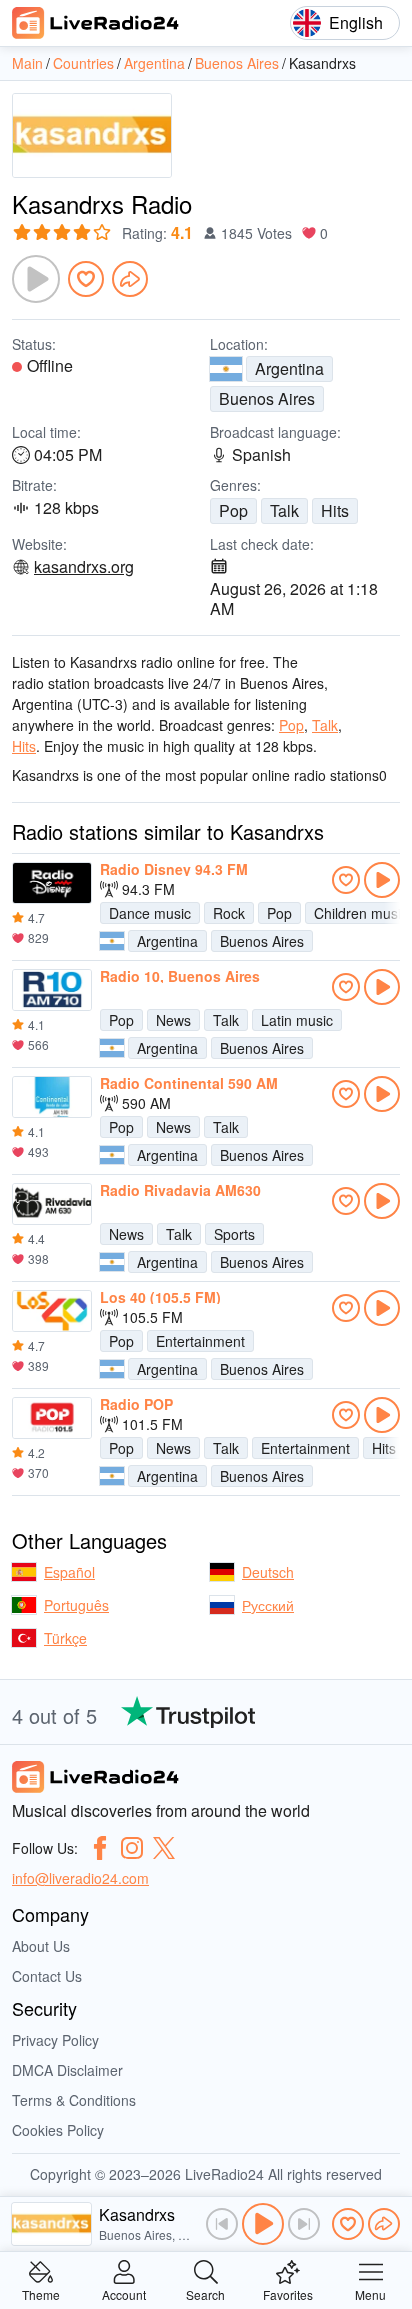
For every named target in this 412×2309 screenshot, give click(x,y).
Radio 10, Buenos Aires (180, 976)
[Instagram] (132, 1848)
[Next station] (304, 2224)
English (356, 22)
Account (124, 2293)
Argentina (289, 368)
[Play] (36, 279)
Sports (234, 1234)
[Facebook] (100, 1848)
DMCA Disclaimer (67, 2070)
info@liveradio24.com (80, 1878)
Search (205, 2293)
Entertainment (200, 1341)
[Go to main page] (96, 23)
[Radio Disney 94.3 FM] (52, 883)
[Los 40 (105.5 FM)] (52, 1311)
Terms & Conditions (74, 2100)
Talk (284, 510)
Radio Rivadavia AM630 (180, 1190)
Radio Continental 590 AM (189, 1083)
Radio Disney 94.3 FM (174, 869)
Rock (229, 913)
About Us (41, 1946)
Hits (335, 510)
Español (69, 1572)
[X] (164, 1848)
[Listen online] (382, 880)
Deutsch (268, 1572)
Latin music (297, 1020)
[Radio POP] (52, 1418)
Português (76, 1605)
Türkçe (65, 1638)
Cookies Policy (58, 2130)
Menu (370, 2293)
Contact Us (47, 1976)
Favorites (288, 2293)
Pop (233, 510)
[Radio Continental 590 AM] (52, 1097)
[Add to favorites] (86, 279)
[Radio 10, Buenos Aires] (52, 990)
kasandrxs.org (84, 567)
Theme (41, 2293)
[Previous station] (222, 2224)
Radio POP (136, 1404)
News (173, 1020)
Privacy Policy (55, 2040)
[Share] (130, 279)
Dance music (150, 913)
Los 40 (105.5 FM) (160, 1297)
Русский (268, 1605)
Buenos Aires (267, 398)
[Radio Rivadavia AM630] (52, 1204)
